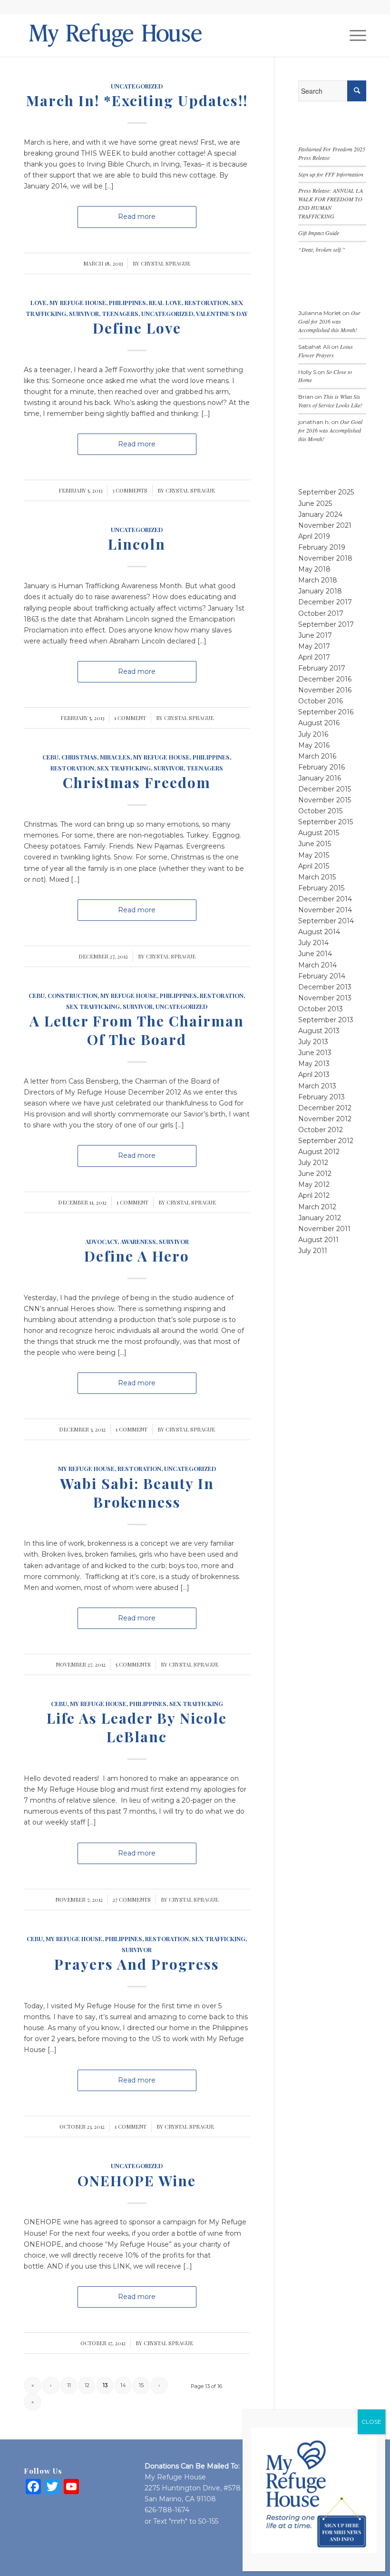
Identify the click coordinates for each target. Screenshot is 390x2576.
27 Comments (132, 1900)
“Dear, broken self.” (322, 249)
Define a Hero (137, 1256)
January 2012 (320, 1218)
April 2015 (314, 866)
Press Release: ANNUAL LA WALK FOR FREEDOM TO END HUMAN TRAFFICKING (331, 203)
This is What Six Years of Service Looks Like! (330, 401)
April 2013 (314, 1075)
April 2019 (314, 536)
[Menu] (353, 35)
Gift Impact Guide (319, 233)
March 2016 (317, 756)
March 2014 (317, 965)
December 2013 (325, 987)
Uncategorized (137, 86)
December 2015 (325, 789)
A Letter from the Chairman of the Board (137, 1030)
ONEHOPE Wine (137, 2181)
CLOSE (371, 2422)
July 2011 (313, 1251)
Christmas (79, 757)
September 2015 (326, 822)
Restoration (206, 302)
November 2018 (325, 558)
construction (73, 995)
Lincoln (137, 544)
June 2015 (315, 844)
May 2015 (314, 855)
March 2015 (317, 877)
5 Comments (133, 1664)
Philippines (127, 302)
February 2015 (321, 888)
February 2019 (322, 547)
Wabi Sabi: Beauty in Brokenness (137, 1493)
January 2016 (320, 778)
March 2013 (317, 1086)
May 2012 (314, 1184)
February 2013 (322, 1097)
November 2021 (325, 525)
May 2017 (314, 646)
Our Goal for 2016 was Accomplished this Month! (329, 321)
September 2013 (326, 1020)
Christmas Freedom (137, 782)
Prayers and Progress (137, 1964)
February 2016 (322, 767)
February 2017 (322, 668)
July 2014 (313, 943)
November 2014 (325, 910)
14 (123, 2385)
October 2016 (321, 701)
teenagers (120, 313)
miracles (115, 757)
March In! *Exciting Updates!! (137, 100)
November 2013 (325, 998)
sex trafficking (124, 768)
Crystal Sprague (166, 263)
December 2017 (325, 602)
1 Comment (130, 718)
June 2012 (315, 1174)
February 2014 (322, 976)
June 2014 (315, 954)
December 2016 (325, 679)
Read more (137, 217)
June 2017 (315, 635)
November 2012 (325, 1119)
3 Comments (130, 490)
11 (69, 2385)
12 (87, 2385)
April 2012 (314, 1195)
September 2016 (326, 712)
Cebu (50, 757)
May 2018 (314, 569)
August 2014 (319, 932)
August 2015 (319, 833)
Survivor (84, 313)
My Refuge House (78, 302)
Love (39, 302)
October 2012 (321, 1130)
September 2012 (326, 1141)
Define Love (137, 328)
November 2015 (325, 800)
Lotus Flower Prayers (326, 351)
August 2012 (319, 1152)
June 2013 (315, 1053)
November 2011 (324, 1229)
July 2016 (313, 734)
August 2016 (319, 723)
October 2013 (321, 1009)
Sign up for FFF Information (331, 174)
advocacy (101, 1241)
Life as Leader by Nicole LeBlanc (137, 1727)
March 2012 (317, 1207)
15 (141, 2385)
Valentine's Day (222, 313)
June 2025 (315, 503)
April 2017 (314, 657)
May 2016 (314, 745)
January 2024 (320, 514)
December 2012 (325, 1108)
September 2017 (326, 624)
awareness (138, 1241)
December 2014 (325, 899)
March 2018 (318, 580)
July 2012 (313, 1163)
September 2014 (326, 921)
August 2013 (319, 1031)
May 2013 (314, 1064)
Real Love (165, 302)
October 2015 (320, 811)
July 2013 (313, 1042)
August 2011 (318, 1240)
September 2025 (326, 492)
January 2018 (320, 591)
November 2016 (325, 690)
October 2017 (321, 613)
